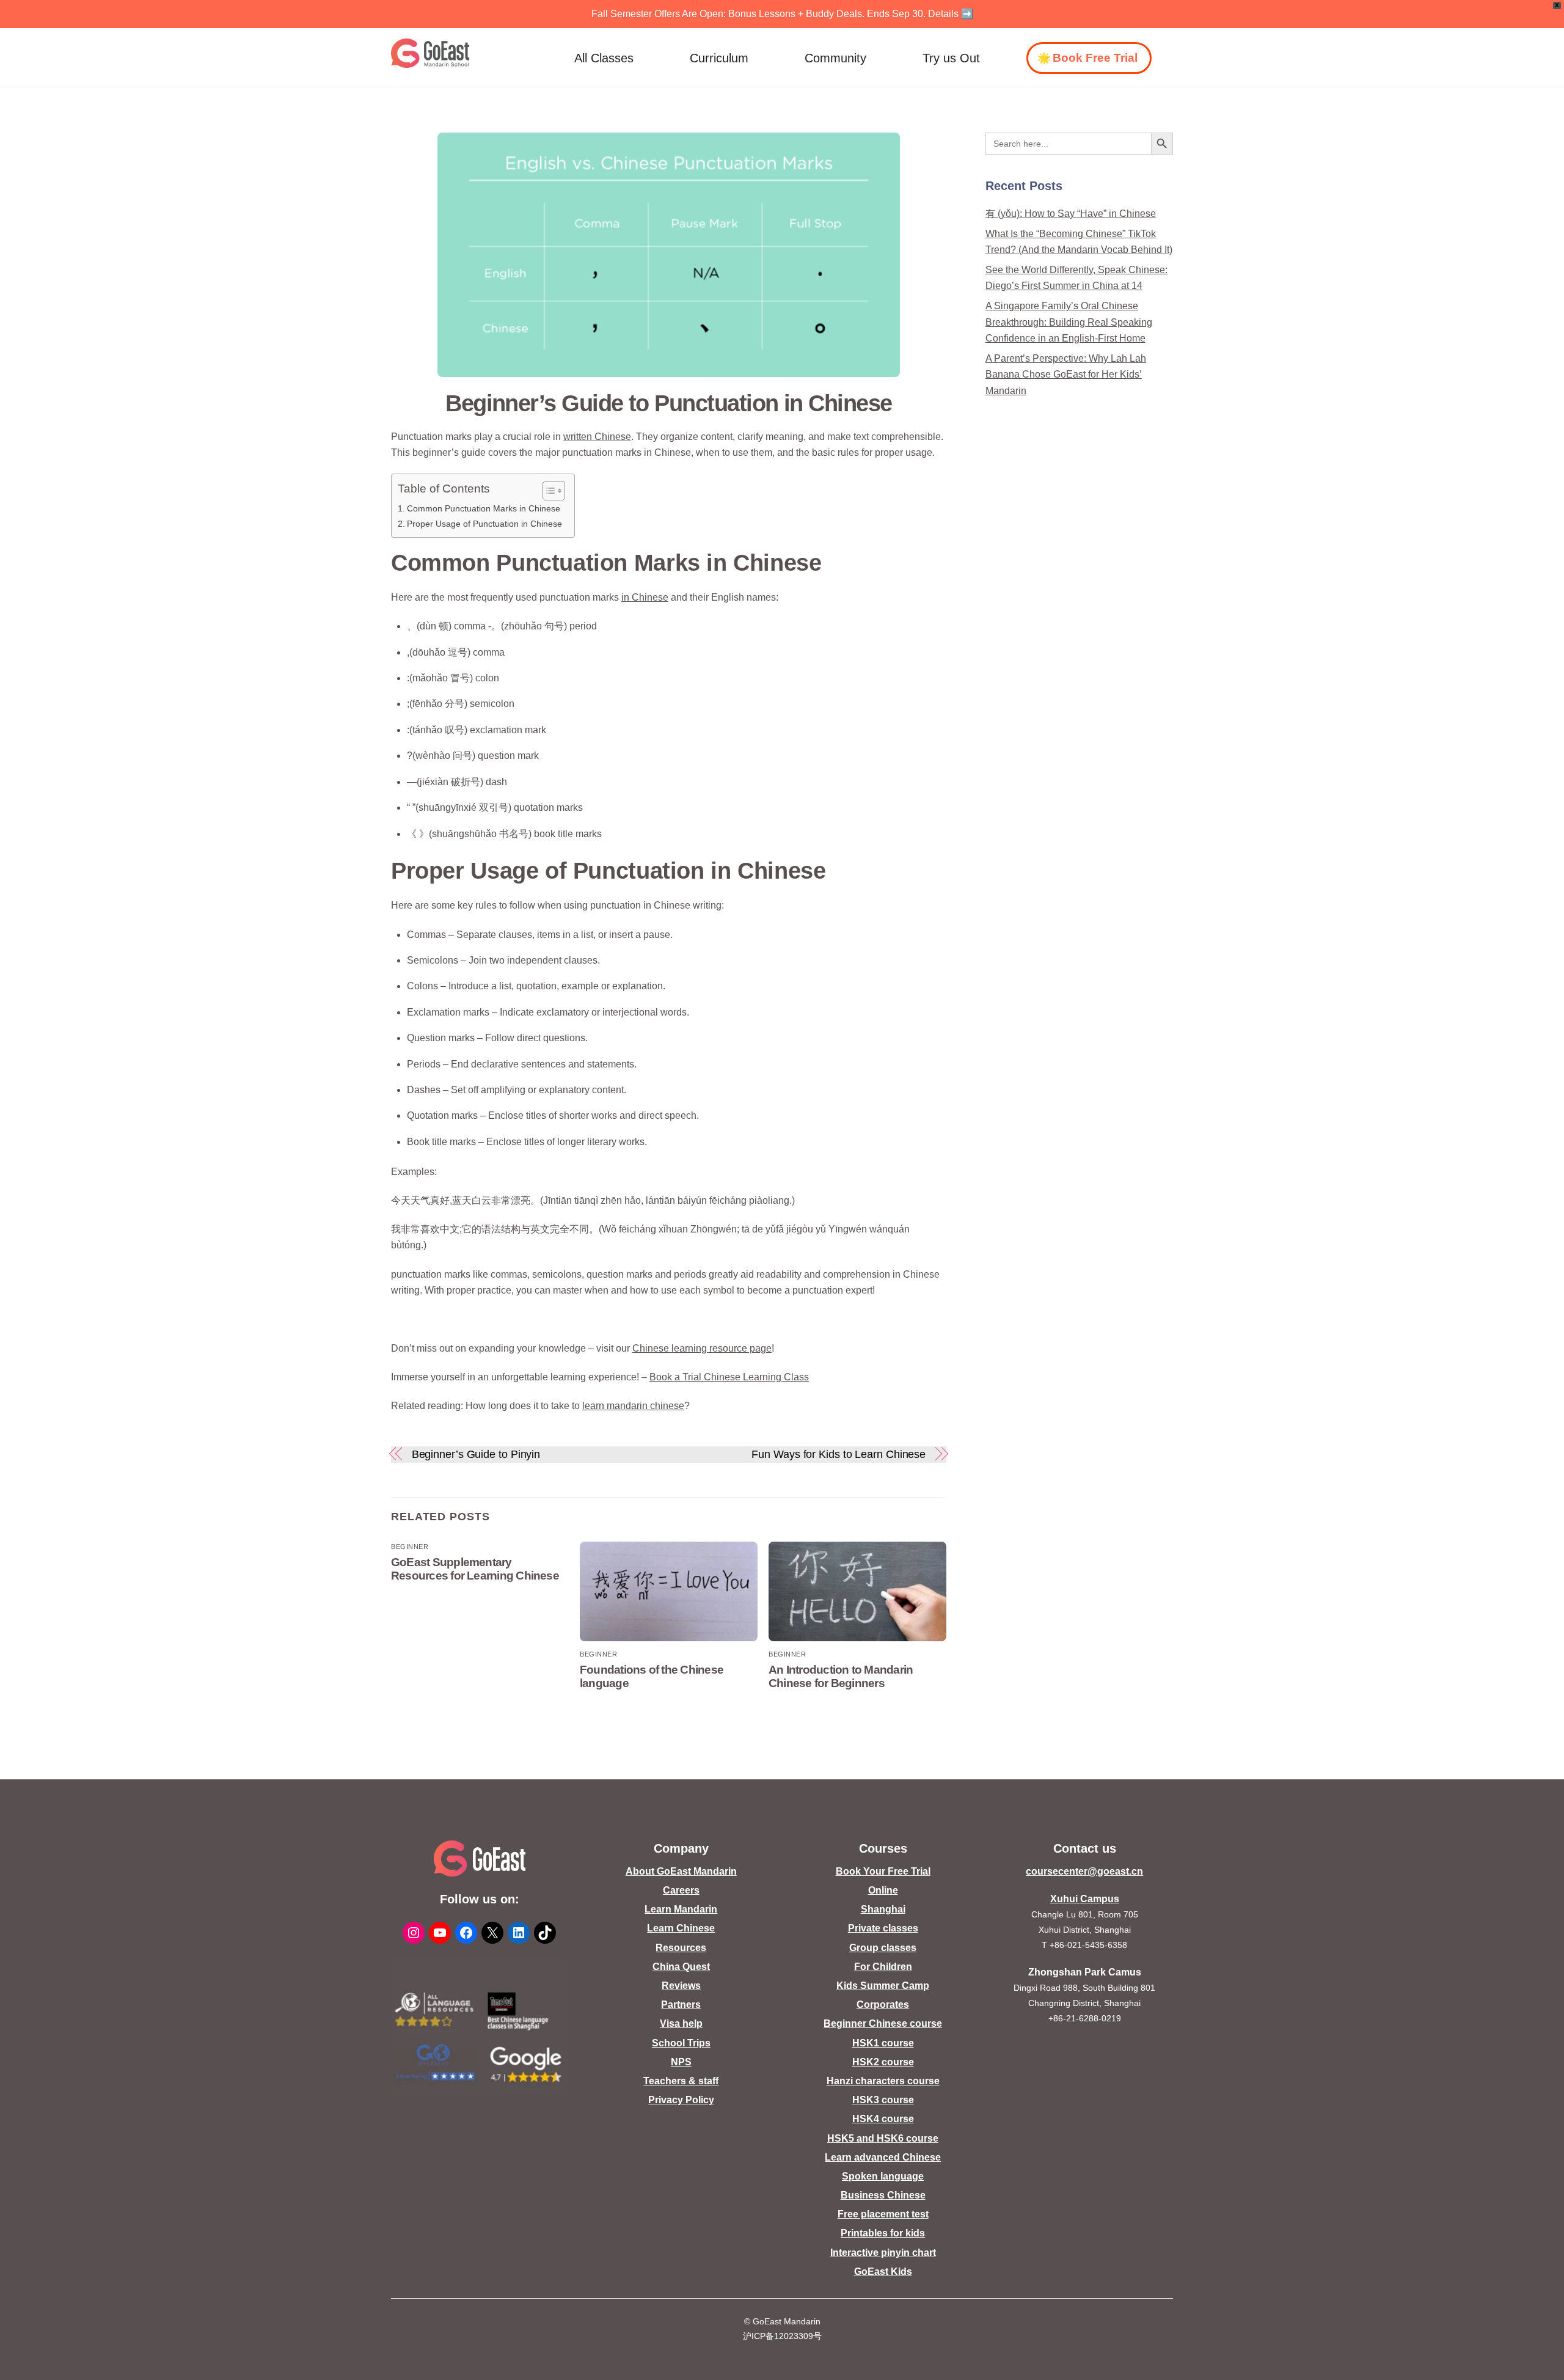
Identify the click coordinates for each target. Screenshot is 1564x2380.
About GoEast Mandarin (681, 1871)
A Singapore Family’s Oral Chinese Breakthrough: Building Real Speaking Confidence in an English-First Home (1069, 322)
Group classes (883, 1948)
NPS (681, 2062)
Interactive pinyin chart (883, 2253)
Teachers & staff (681, 2081)
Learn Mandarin (681, 1909)
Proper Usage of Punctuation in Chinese (484, 524)
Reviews (681, 1986)
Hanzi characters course (883, 2081)
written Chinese (597, 437)
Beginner (410, 1547)
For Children (883, 1967)
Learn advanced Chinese (883, 2157)
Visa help (681, 2023)
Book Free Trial (1095, 58)
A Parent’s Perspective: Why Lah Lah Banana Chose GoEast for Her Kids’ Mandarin (1066, 375)
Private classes (883, 1928)
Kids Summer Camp (883, 1986)
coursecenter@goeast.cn (1084, 1871)
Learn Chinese (681, 1928)
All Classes (604, 58)
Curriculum (719, 58)
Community (835, 58)
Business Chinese (883, 2195)
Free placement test (883, 2214)
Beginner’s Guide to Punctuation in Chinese (669, 403)
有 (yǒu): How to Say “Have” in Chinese (1071, 214)
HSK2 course (883, 2062)
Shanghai (883, 1909)
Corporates (883, 2005)
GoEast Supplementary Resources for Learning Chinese (475, 1569)
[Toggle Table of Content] (548, 491)
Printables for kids (883, 2233)
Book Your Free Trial (883, 1871)
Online (883, 1890)
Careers (681, 1890)
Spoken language (883, 2176)
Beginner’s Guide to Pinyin (476, 1454)
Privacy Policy (681, 2100)
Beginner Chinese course (883, 2023)
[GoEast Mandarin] (430, 53)
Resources (681, 1948)
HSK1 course (883, 2043)
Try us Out (951, 58)
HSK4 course (883, 2119)
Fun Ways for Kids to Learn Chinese (839, 1454)
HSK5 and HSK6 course (883, 2138)
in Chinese (645, 597)
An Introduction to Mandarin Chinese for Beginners (841, 1676)
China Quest (681, 1967)
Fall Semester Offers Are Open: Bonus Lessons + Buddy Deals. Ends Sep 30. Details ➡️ (782, 14)
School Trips (681, 2043)
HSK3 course (883, 2100)
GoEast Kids (883, 2272)
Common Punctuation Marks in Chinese (484, 508)
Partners (681, 2005)
